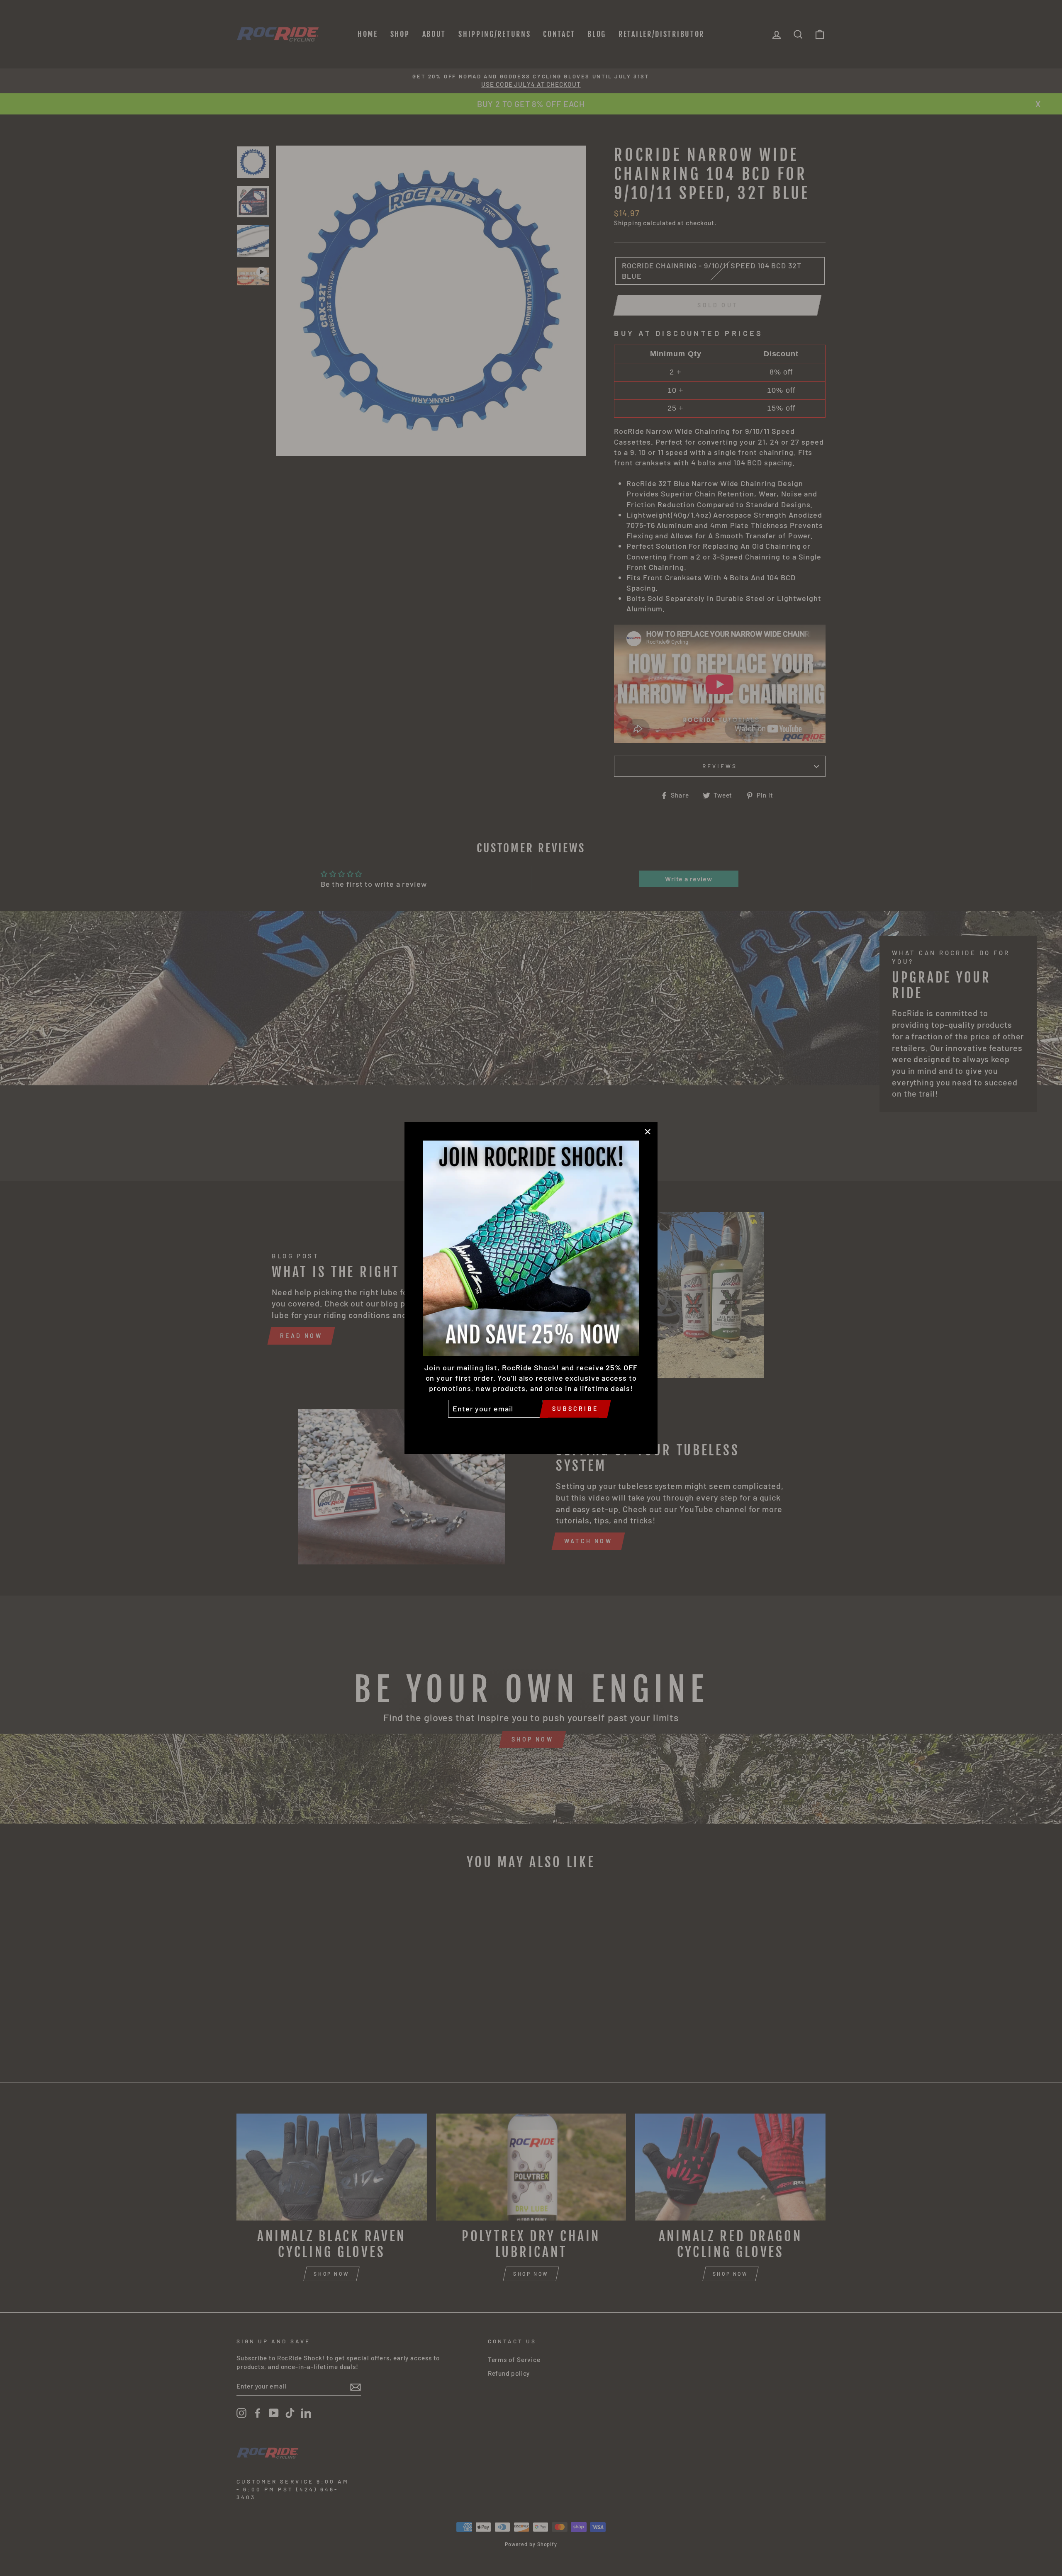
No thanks (531, 1430)
